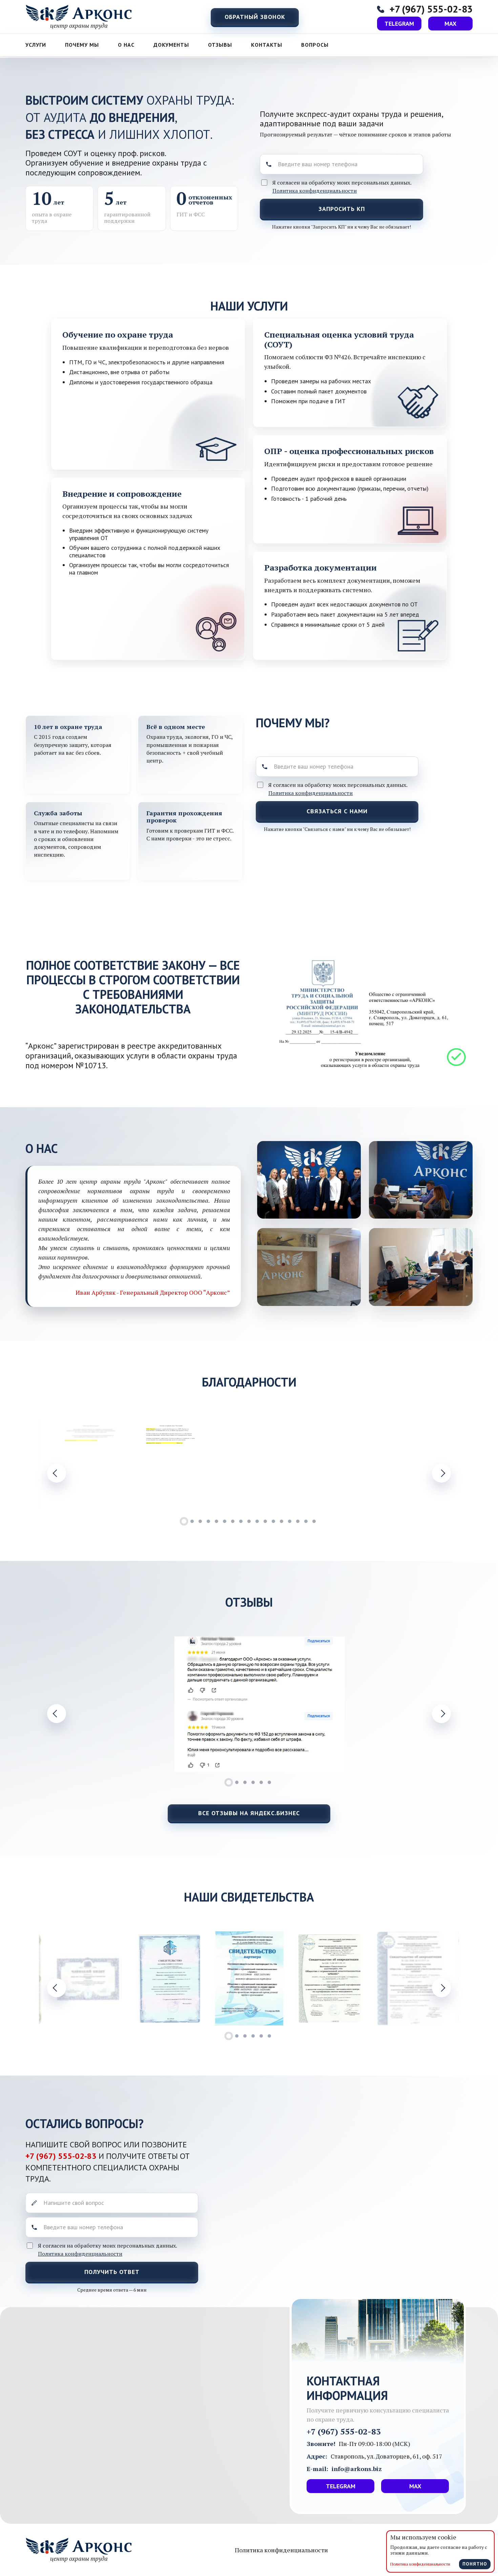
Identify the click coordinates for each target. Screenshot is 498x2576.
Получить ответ (112, 2272)
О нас (126, 45)
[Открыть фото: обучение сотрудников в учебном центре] (309, 1267)
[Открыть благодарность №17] (89, 1464)
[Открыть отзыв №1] (260, 1704)
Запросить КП (342, 209)
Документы (171, 45)
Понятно (475, 2564)
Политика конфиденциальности (315, 191)
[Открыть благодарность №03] (409, 1464)
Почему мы (82, 45)
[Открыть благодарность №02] (329, 1464)
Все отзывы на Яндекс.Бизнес (249, 1813)
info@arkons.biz (357, 2469)
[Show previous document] (57, 1988)
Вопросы (315, 45)
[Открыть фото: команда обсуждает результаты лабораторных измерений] (309, 1180)
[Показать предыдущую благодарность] (57, 1473)
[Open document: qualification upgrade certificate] (249, 1978)
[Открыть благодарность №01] (249, 1464)
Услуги (36, 45)
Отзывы (220, 45)
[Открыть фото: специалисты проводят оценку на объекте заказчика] (421, 1180)
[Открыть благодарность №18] (169, 1464)
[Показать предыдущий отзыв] (57, 1714)
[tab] (184, 1521)
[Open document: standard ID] (169, 1978)
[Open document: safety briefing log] (409, 1978)
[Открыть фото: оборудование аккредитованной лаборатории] (421, 1267)
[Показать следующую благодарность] (441, 1473)
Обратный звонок (255, 17)
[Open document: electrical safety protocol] (329, 1978)
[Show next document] (441, 1988)
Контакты (267, 45)
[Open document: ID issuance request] (89, 1978)
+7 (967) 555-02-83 (62, 2156)
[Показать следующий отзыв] (441, 1714)
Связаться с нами (337, 811)
